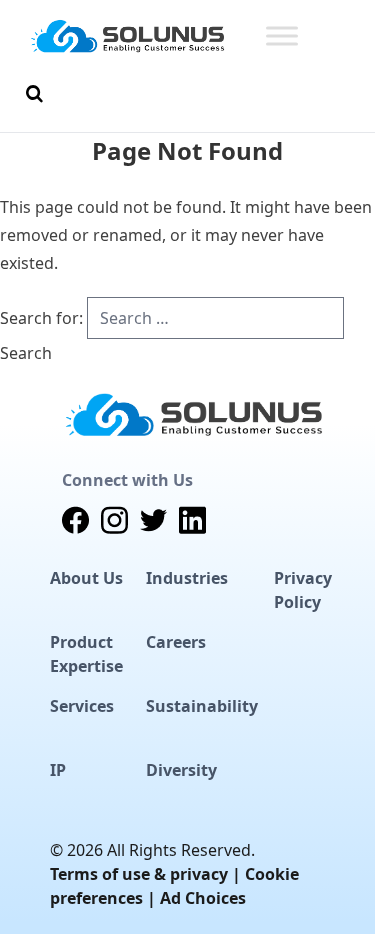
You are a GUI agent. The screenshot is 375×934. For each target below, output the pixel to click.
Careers (176, 642)
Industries (187, 578)
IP (58, 770)
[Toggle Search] (34, 94)
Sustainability (202, 706)
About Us (86, 578)
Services (82, 706)
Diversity (181, 770)
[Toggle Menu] (282, 35)
